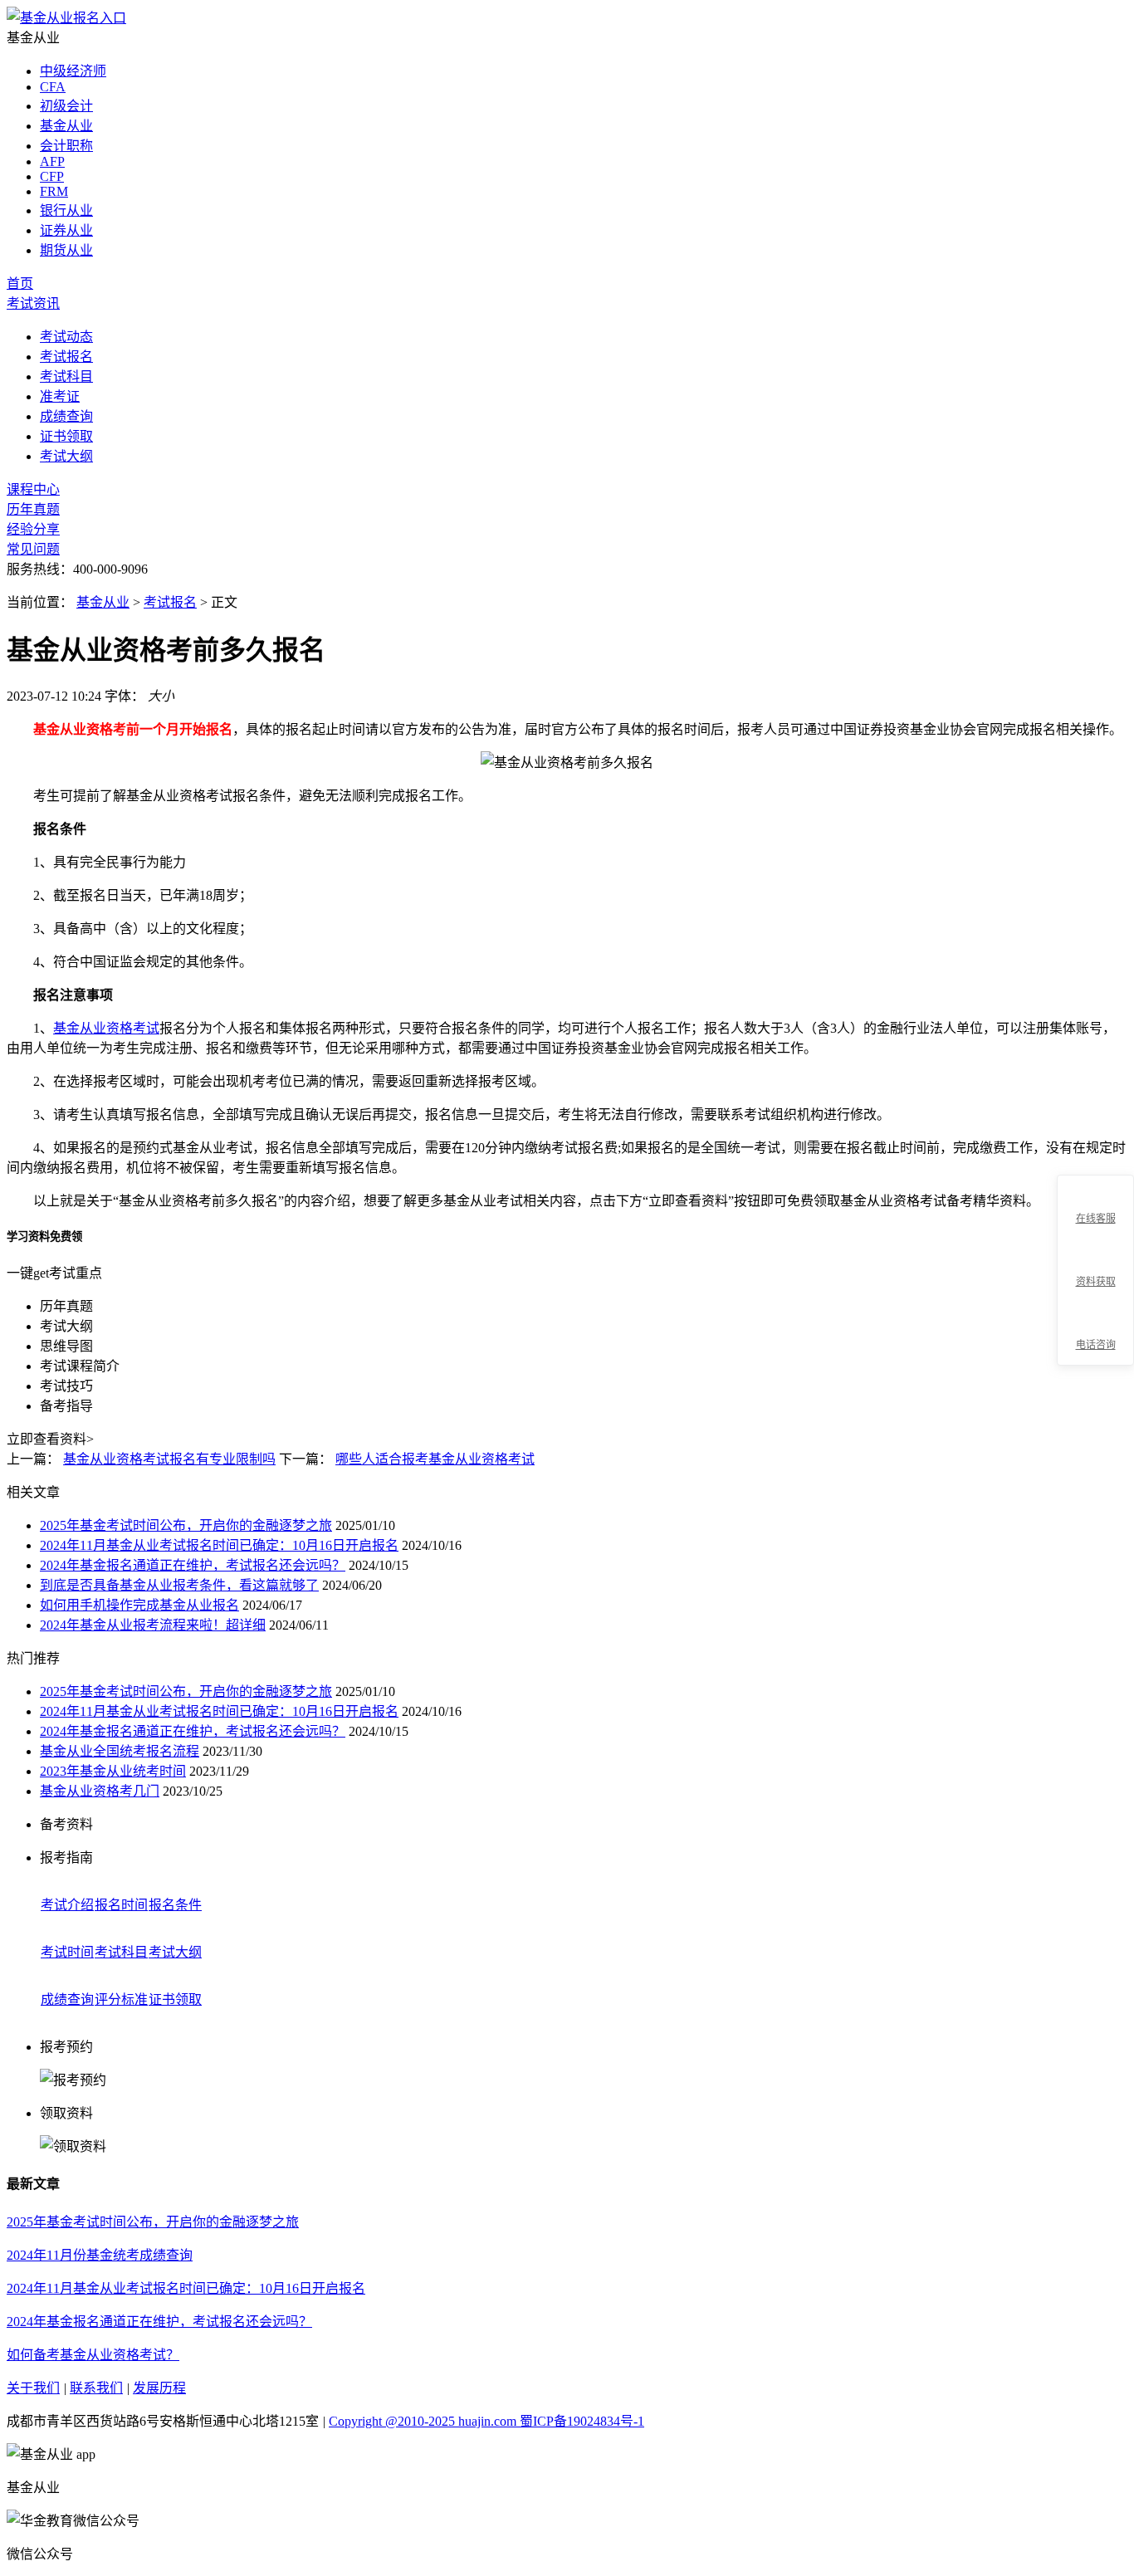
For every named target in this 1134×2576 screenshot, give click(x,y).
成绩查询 (66, 416)
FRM (54, 191)
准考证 (60, 396)
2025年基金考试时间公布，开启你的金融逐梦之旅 (186, 1525)
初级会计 (66, 106)
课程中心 (33, 489)
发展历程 (159, 2388)
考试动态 (66, 337)
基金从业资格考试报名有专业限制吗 (169, 1459)
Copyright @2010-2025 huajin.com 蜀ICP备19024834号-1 (486, 2421)
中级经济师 (73, 71)
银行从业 (66, 210)
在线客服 (1096, 1219)
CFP (52, 176)
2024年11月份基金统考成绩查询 (100, 2255)
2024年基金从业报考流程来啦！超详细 (153, 1625)
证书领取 (66, 436)
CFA (53, 87)
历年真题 (33, 509)
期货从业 (66, 250)
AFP (52, 161)
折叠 (1050, 1271)
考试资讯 (33, 303)
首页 (20, 284)
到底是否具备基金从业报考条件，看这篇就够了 (179, 1585)
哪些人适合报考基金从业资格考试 (435, 1459)
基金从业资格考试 (106, 1028)
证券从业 (66, 230)
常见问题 (33, 549)
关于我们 (33, 2388)
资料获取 (1096, 1282)
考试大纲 (66, 456)
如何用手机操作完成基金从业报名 (139, 1605)
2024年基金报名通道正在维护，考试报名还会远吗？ (193, 1565)
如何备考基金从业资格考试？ (93, 2355)
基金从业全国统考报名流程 (120, 1751)
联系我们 (96, 2388)
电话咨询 (1096, 1345)
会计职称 (66, 146)
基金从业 (66, 126)
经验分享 (33, 529)
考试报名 (66, 357)
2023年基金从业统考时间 (113, 1771)
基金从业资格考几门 (100, 1791)
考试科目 (66, 376)
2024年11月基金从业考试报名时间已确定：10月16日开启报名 (219, 1545)
